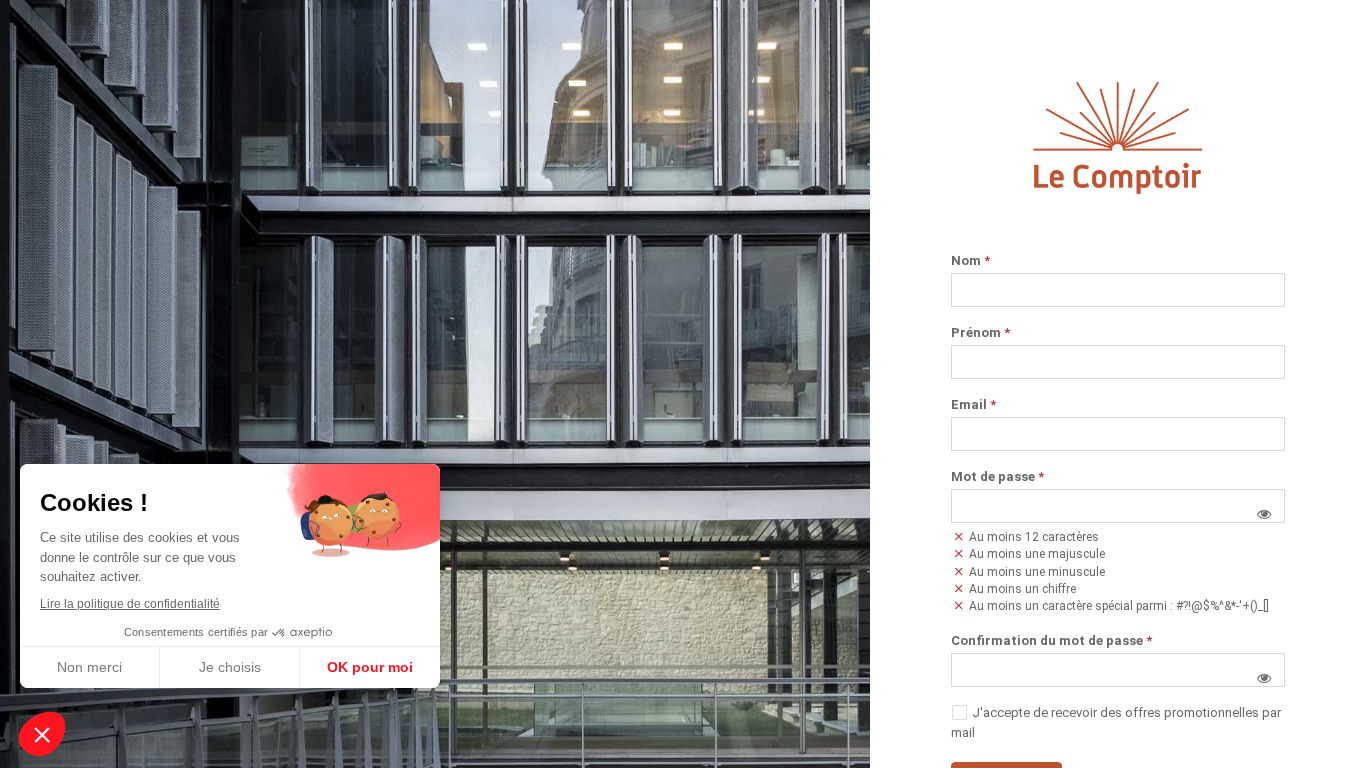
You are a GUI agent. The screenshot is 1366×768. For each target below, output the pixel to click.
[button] (1264, 514)
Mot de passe (997, 477)
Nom (970, 261)
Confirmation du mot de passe (1051, 641)
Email (973, 405)
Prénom (980, 333)
